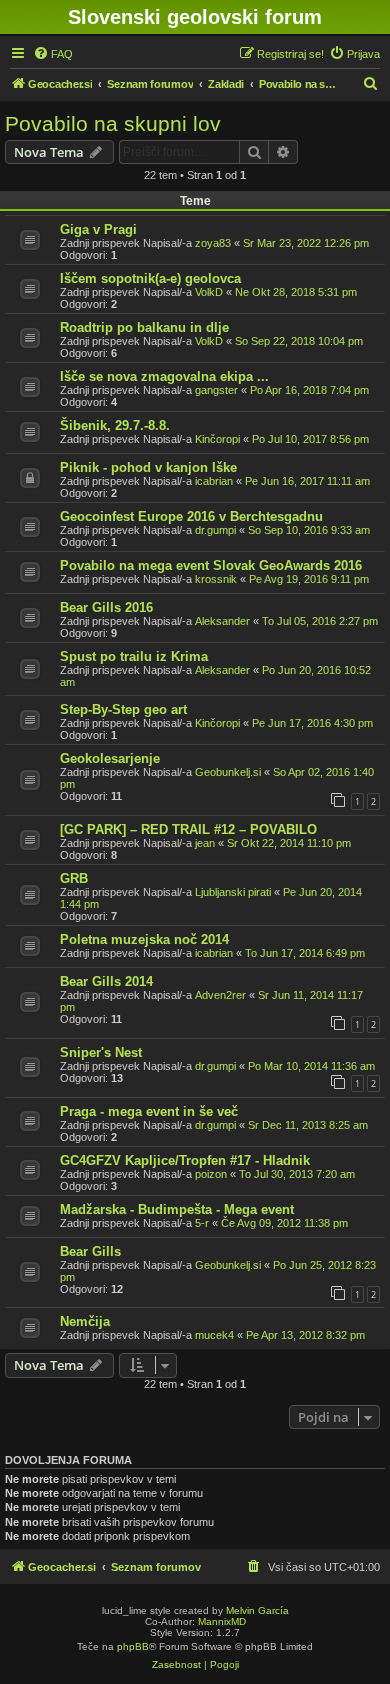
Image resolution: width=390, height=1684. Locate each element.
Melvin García (257, 1610)
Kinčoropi (217, 439)
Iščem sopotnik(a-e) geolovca (150, 278)
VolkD (209, 292)
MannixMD (222, 1621)
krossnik (216, 579)
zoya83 (213, 243)
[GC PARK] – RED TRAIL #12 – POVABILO (188, 829)
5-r (202, 1223)
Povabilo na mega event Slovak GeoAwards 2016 (211, 565)
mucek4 (214, 1335)
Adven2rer (220, 995)
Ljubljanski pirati (233, 892)
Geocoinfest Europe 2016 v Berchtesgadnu (191, 516)
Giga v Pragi (98, 229)
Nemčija (85, 1321)
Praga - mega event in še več (149, 1111)
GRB (74, 878)
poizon (211, 1174)
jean (205, 843)
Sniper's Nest (101, 1052)
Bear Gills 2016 (106, 607)
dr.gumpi (215, 530)
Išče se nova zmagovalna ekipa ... (164, 376)
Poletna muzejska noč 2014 (144, 939)
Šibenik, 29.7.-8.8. (115, 425)
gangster (216, 390)
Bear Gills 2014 (106, 981)
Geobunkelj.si (228, 772)
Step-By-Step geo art (123, 709)
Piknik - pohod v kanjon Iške (148, 467)
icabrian (214, 481)
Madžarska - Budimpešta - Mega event (177, 1209)
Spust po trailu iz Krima (134, 656)
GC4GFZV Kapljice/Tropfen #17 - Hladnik (185, 1160)
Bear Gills (90, 1251)
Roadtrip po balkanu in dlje (144, 327)
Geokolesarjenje (110, 758)
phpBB (133, 1646)
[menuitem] (53, 54)
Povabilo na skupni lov (113, 123)
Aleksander (222, 621)
